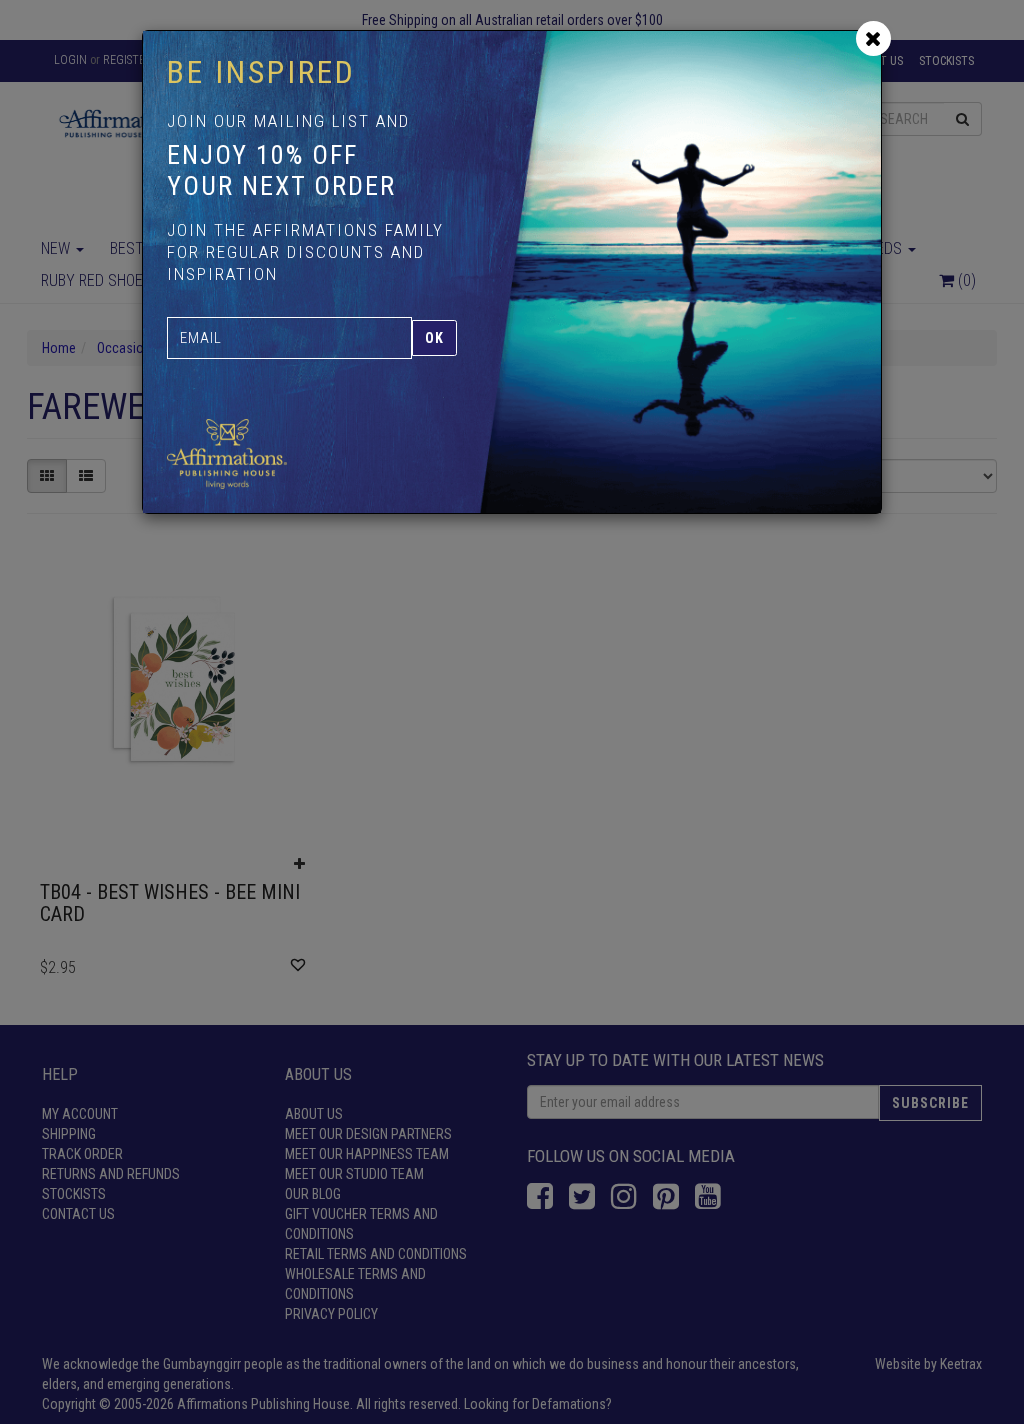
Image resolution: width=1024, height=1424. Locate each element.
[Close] (873, 38)
